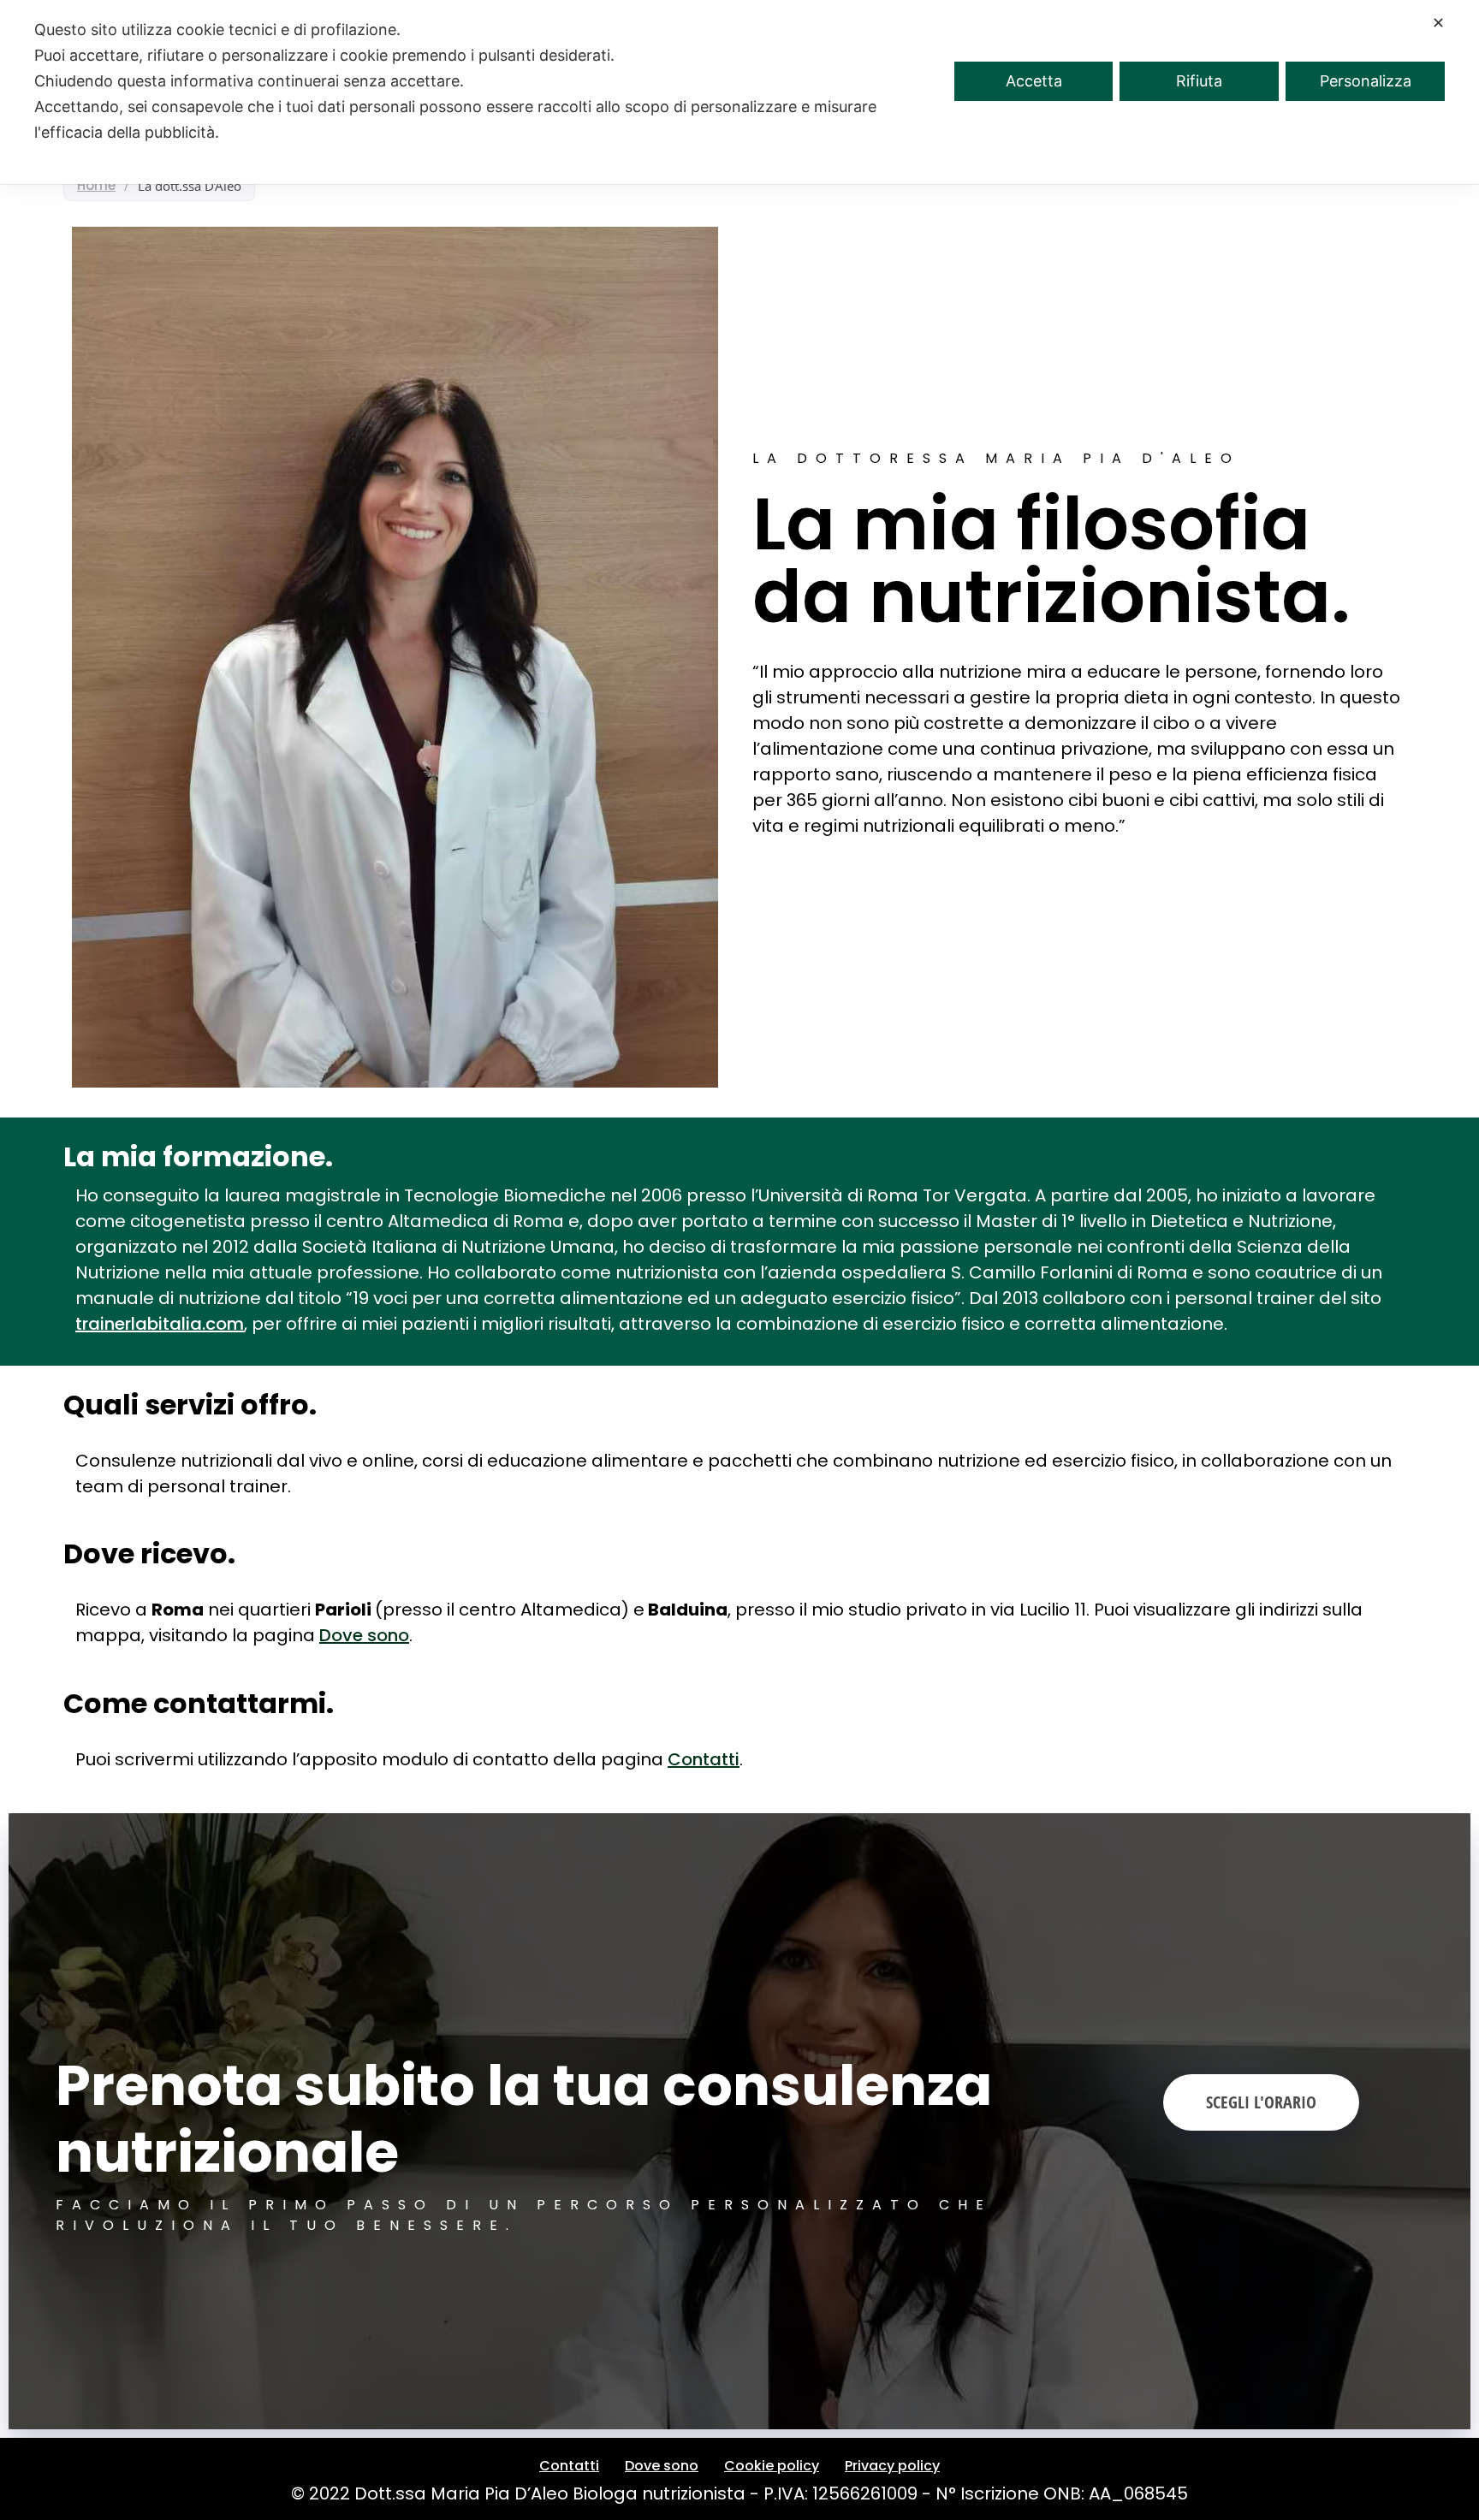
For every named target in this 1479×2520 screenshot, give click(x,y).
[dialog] (739, 92)
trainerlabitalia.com (160, 1324)
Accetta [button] (1034, 81)
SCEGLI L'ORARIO (1261, 2102)
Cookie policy (772, 2466)
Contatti (704, 1759)
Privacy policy (892, 2466)
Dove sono (364, 1635)
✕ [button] (1438, 23)
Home (96, 185)
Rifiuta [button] (1199, 81)
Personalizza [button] (1366, 81)
